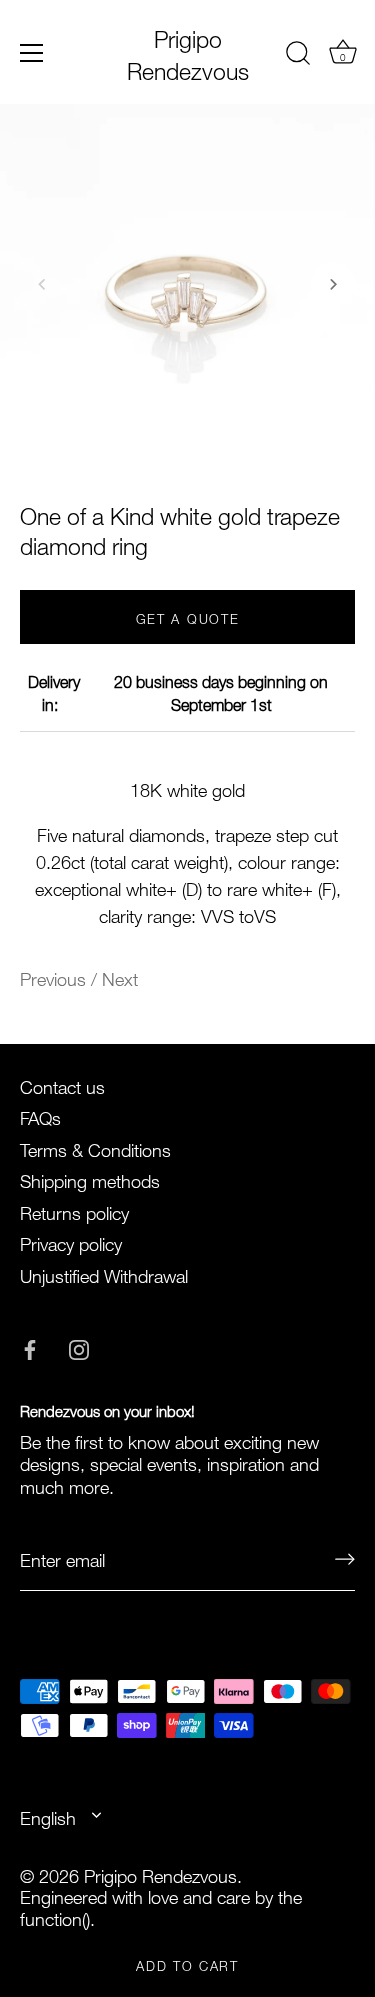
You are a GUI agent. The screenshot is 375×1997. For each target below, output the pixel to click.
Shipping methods (90, 1178)
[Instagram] (79, 1344)
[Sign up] (345, 1559)
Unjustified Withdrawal (104, 1273)
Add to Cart (187, 1964)
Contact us (62, 1084)
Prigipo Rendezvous (188, 52)
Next (120, 976)
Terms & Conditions (95, 1147)
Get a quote (188, 617)
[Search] (298, 56)
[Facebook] (30, 1344)
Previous (55, 976)
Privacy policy (71, 1241)
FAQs (40, 1115)
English (48, 1816)
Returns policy (74, 1210)
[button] (42, 284)
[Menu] (32, 53)
